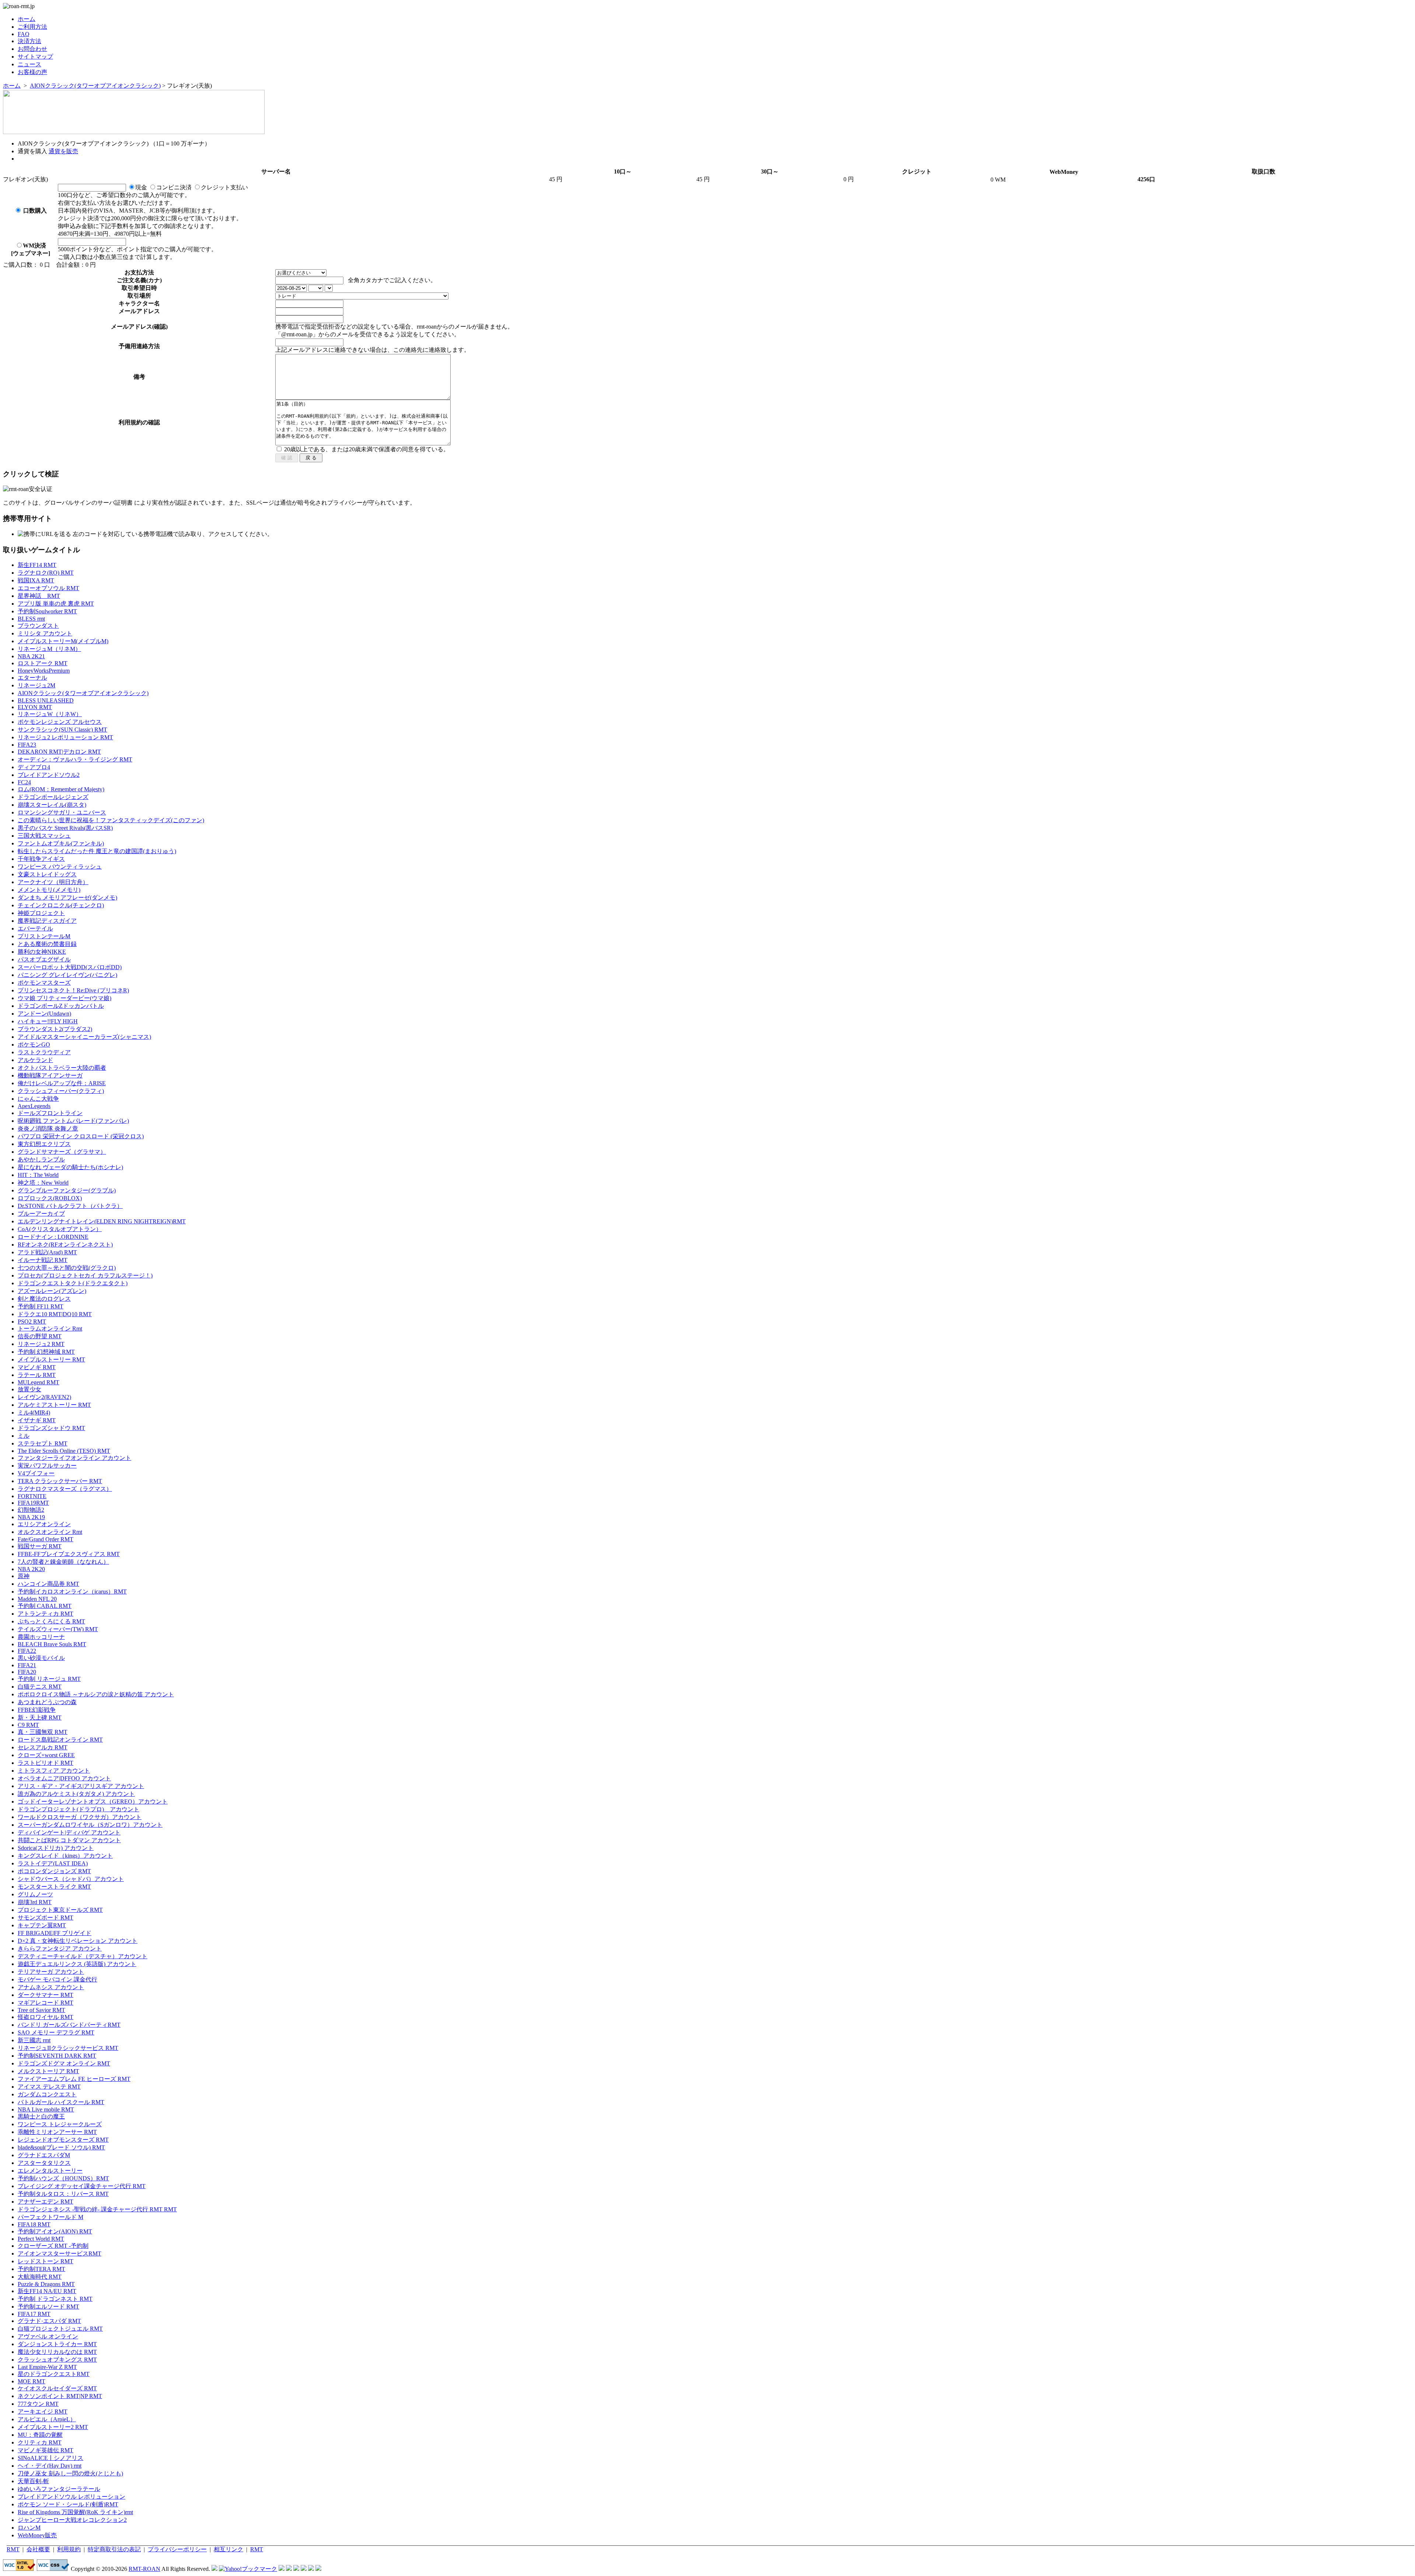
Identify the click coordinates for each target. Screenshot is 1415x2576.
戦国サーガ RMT (40, 1546)
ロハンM (29, 2528)
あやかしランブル (41, 1159)
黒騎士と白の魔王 (41, 2116)
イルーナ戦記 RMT (43, 1260)
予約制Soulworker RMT (47, 611)
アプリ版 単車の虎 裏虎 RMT (56, 604)
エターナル (32, 678)
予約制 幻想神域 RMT (46, 1352)
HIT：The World (38, 1175)
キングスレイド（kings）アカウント (65, 1856)
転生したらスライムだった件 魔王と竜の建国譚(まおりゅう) (97, 851)
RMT (13, 2549)
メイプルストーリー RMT (51, 1359)
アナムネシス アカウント (51, 1987)
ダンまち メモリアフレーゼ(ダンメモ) (67, 898)
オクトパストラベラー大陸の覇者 (62, 1068)
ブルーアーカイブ (41, 1214)
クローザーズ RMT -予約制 (53, 2246)
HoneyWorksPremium (44, 671)
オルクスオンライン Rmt (50, 1532)
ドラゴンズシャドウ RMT (51, 1428)
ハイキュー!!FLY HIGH (48, 1021)
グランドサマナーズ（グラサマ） (62, 1152)
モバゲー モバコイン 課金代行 (57, 1979)
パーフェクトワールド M (50, 2217)
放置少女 (29, 1389)
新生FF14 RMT (37, 565)
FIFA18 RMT (34, 2224)
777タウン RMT (38, 2404)
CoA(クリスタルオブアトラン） (60, 1229)
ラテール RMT (37, 1375)
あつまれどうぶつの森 (47, 1702)
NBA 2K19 (31, 1517)
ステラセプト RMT (43, 1443)
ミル (24, 1436)
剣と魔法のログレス (44, 1299)
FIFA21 (27, 1665)
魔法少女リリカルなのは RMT (57, 2352)
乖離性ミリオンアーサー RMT (57, 2132)
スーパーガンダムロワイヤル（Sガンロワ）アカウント (90, 1825)
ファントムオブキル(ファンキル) (61, 843)
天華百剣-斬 (33, 2481)
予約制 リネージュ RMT (49, 1679)
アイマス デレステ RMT (49, 2087)
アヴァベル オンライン (48, 2336)
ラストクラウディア (44, 1052)
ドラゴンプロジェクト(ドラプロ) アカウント (78, 1809)
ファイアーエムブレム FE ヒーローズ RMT (74, 2079)
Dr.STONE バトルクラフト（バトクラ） (70, 1206)
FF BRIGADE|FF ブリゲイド (55, 1933)
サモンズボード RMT (46, 1918)
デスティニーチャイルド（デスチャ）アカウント (83, 1956)
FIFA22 (27, 1651)
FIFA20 (27, 1672)
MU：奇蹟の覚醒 (40, 2435)
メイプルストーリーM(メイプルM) (63, 641)
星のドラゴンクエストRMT (54, 2374)
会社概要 (38, 2549)
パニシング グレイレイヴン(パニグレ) (67, 975)
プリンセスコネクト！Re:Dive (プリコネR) (73, 990)
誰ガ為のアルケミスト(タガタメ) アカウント (76, 1794)
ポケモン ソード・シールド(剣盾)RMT (68, 2504)
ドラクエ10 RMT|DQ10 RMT (55, 1314)
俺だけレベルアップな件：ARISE (62, 1083)
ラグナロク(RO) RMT (46, 573)
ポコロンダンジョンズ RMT (54, 1871)
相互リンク (228, 2549)
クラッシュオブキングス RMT (57, 2360)
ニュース (29, 64)
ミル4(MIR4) (34, 1413)
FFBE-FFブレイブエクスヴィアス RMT (69, 1554)
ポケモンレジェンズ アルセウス (60, 722)
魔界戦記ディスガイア (47, 921)
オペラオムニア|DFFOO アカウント (64, 1778)
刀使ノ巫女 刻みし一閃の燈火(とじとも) (70, 2473)
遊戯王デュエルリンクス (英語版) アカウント (77, 1964)
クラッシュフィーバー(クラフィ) (61, 1091)
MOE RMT (32, 2381)
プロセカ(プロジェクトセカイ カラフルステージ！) (85, 1275)
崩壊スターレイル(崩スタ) (52, 805)
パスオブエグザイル (44, 959)
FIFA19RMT (33, 1503)
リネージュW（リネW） (50, 714)
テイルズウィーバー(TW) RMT (58, 1629)
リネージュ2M (36, 685)
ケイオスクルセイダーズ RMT (57, 2388)
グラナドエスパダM (44, 2155)
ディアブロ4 (34, 767)
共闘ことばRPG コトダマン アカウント (69, 1840)
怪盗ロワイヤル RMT (46, 2017)
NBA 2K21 (31, 656)
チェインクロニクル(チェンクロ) (61, 905)
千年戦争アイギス (41, 859)
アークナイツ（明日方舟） (53, 882)
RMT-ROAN (144, 2569)
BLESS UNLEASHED (46, 700)
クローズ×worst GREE (46, 1755)
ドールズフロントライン (50, 1113)
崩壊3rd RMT (35, 1902)
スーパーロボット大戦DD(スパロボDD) (70, 967)
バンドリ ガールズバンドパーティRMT (69, 2025)
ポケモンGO (34, 1045)
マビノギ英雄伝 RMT (46, 2450)
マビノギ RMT (37, 1367)
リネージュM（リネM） (49, 649)
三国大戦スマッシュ (44, 836)
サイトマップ (35, 57)
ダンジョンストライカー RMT (57, 2344)
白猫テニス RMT (40, 1687)
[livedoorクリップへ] (282, 2569)
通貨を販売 (63, 151)
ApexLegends (34, 1106)
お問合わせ (32, 49)
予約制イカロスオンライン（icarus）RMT (72, 1592)
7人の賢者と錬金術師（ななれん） (63, 1562)
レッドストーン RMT (46, 2261)
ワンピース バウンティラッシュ (60, 867)
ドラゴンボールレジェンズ (53, 797)
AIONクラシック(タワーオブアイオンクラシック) (95, 86)
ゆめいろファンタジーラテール (59, 2489)
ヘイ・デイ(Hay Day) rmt (50, 2466)
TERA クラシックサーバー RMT (60, 1481)
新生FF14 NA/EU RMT (47, 2291)
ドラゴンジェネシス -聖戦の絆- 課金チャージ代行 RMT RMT (97, 2209)
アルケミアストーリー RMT (54, 1405)
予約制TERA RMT (41, 2269)
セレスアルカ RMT (43, 1747)
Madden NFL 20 (37, 1599)
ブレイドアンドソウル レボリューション (71, 2497)
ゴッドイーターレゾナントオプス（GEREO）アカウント (93, 1802)
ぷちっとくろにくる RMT (51, 1621)
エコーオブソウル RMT (48, 588)
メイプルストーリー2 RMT (53, 2427)
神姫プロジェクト (41, 913)
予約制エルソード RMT (48, 2307)
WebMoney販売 (37, 2535)
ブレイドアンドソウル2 (49, 775)
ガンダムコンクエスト (47, 2094)
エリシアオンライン (44, 1524)
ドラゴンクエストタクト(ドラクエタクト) (73, 1283)
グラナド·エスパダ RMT (49, 2321)
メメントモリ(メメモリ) (49, 890)
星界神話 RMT (39, 596)
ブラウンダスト (38, 626)
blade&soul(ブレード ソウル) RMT (61, 2147)
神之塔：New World (43, 1183)
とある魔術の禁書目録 (47, 944)
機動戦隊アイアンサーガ (50, 1075)
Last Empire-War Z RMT (47, 2367)
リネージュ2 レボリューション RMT (65, 737)
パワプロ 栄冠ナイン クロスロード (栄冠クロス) (81, 1136)
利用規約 (69, 2549)
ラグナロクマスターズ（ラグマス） (65, 1489)
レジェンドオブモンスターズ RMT (63, 2140)
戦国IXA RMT (36, 580)
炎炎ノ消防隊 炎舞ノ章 (48, 1128)
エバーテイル (35, 928)
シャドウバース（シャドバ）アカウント (71, 1879)
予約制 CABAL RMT (45, 1606)
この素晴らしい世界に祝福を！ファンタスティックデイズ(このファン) (111, 820)
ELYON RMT (35, 707)
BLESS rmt (31, 619)
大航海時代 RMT (40, 2277)
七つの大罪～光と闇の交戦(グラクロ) (67, 1268)
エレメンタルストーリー (50, 2171)
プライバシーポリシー (177, 2549)
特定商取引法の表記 (114, 2549)
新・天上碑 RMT (40, 1718)
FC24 (24, 782)
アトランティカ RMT (46, 1614)
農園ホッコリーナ (41, 1637)
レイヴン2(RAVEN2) (44, 1397)
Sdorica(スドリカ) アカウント (56, 1848)
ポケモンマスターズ (44, 983)
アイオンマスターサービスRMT (60, 2253)
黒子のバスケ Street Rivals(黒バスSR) (65, 828)
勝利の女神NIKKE (42, 952)
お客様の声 (32, 72)
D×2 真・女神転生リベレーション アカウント (78, 1941)
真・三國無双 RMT (43, 1732)
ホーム (27, 19)
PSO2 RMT (32, 1322)
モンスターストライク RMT (54, 1887)
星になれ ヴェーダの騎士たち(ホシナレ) (70, 1167)
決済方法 (29, 41)
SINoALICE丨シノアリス (50, 2458)
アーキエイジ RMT (43, 2412)
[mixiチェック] (296, 2569)
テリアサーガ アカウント (51, 1972)
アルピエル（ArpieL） (47, 2419)
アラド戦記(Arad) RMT (47, 1252)
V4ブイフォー (36, 1473)
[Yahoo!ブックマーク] (248, 2569)
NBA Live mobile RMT (46, 2109)
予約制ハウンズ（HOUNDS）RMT (63, 2178)
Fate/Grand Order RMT (46, 1539)
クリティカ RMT (40, 2442)
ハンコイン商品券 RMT (48, 1584)
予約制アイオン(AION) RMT (55, 2231)
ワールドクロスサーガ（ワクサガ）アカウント (80, 1817)
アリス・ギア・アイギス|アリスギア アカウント (81, 1786)
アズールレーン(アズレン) (52, 1291)
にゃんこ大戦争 (38, 1099)
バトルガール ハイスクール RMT (61, 2102)
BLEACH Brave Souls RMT (52, 1644)
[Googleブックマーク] (289, 2569)
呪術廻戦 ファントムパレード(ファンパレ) (73, 1121)
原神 (24, 1576)
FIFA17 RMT (34, 2314)
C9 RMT (28, 1725)
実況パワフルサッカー (47, 1466)
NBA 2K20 (31, 1569)
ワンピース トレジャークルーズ (60, 2124)
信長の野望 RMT (40, 1336)
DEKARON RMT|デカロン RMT (59, 752)
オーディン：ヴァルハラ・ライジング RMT (75, 759)
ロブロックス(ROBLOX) (50, 1198)
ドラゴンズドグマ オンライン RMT (64, 2063)
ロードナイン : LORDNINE (53, 1237)
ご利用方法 (32, 27)
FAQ (24, 34)
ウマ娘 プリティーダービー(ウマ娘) (64, 998)
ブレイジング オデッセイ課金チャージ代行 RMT (82, 2186)
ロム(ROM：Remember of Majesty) (61, 789)
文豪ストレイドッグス (47, 874)
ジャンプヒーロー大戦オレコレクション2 (72, 2520)
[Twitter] (311, 2569)
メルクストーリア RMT (48, 2071)
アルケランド (35, 1060)
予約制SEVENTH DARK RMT (57, 2056)
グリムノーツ (35, 1894)
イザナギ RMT (37, 1420)
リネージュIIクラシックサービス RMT (68, 2048)
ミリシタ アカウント (45, 633)
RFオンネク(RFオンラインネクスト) (65, 1245)
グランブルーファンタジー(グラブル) (67, 1190)
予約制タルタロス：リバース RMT (63, 2194)
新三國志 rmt (34, 2040)
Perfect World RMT (41, 2239)
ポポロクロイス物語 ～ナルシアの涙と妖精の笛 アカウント (96, 1694)
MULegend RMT (39, 1382)
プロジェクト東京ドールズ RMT (60, 1910)
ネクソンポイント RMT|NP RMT (60, 2396)
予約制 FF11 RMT (41, 1306)
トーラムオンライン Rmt (50, 1329)
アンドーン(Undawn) (44, 1014)
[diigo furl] (304, 2569)
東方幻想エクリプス (44, 1144)
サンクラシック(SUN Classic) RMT (62, 730)
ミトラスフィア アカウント (54, 1771)
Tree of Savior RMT (41, 2010)
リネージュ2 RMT (41, 1344)
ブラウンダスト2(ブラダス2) (55, 1029)
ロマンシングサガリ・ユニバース (62, 812)
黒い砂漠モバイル (41, 1658)
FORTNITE (32, 1496)
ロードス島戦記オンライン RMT (60, 1740)
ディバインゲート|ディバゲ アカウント (69, 1832)
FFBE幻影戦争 (37, 1710)
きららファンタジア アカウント (60, 1948)
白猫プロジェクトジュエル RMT (60, 2329)
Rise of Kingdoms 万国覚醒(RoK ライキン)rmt (75, 2512)
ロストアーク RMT (43, 663)
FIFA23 (27, 745)
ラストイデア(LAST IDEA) (53, 1863)
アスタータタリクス (44, 2163)
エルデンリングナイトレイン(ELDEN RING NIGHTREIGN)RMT (102, 1221)
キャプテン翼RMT (42, 1925)
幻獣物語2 (31, 1510)
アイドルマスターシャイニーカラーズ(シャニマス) (84, 1037)
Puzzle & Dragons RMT (46, 2284)
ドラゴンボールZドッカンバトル (61, 1006)
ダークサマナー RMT (46, 1995)
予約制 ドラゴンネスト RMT (55, 2299)
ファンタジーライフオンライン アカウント (74, 1458)
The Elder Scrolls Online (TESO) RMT (64, 1451)
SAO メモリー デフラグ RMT (56, 2032)
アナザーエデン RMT (46, 2202)
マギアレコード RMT (46, 2003)
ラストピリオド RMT (46, 1763)
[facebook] (318, 2569)
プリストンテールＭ (44, 936)
